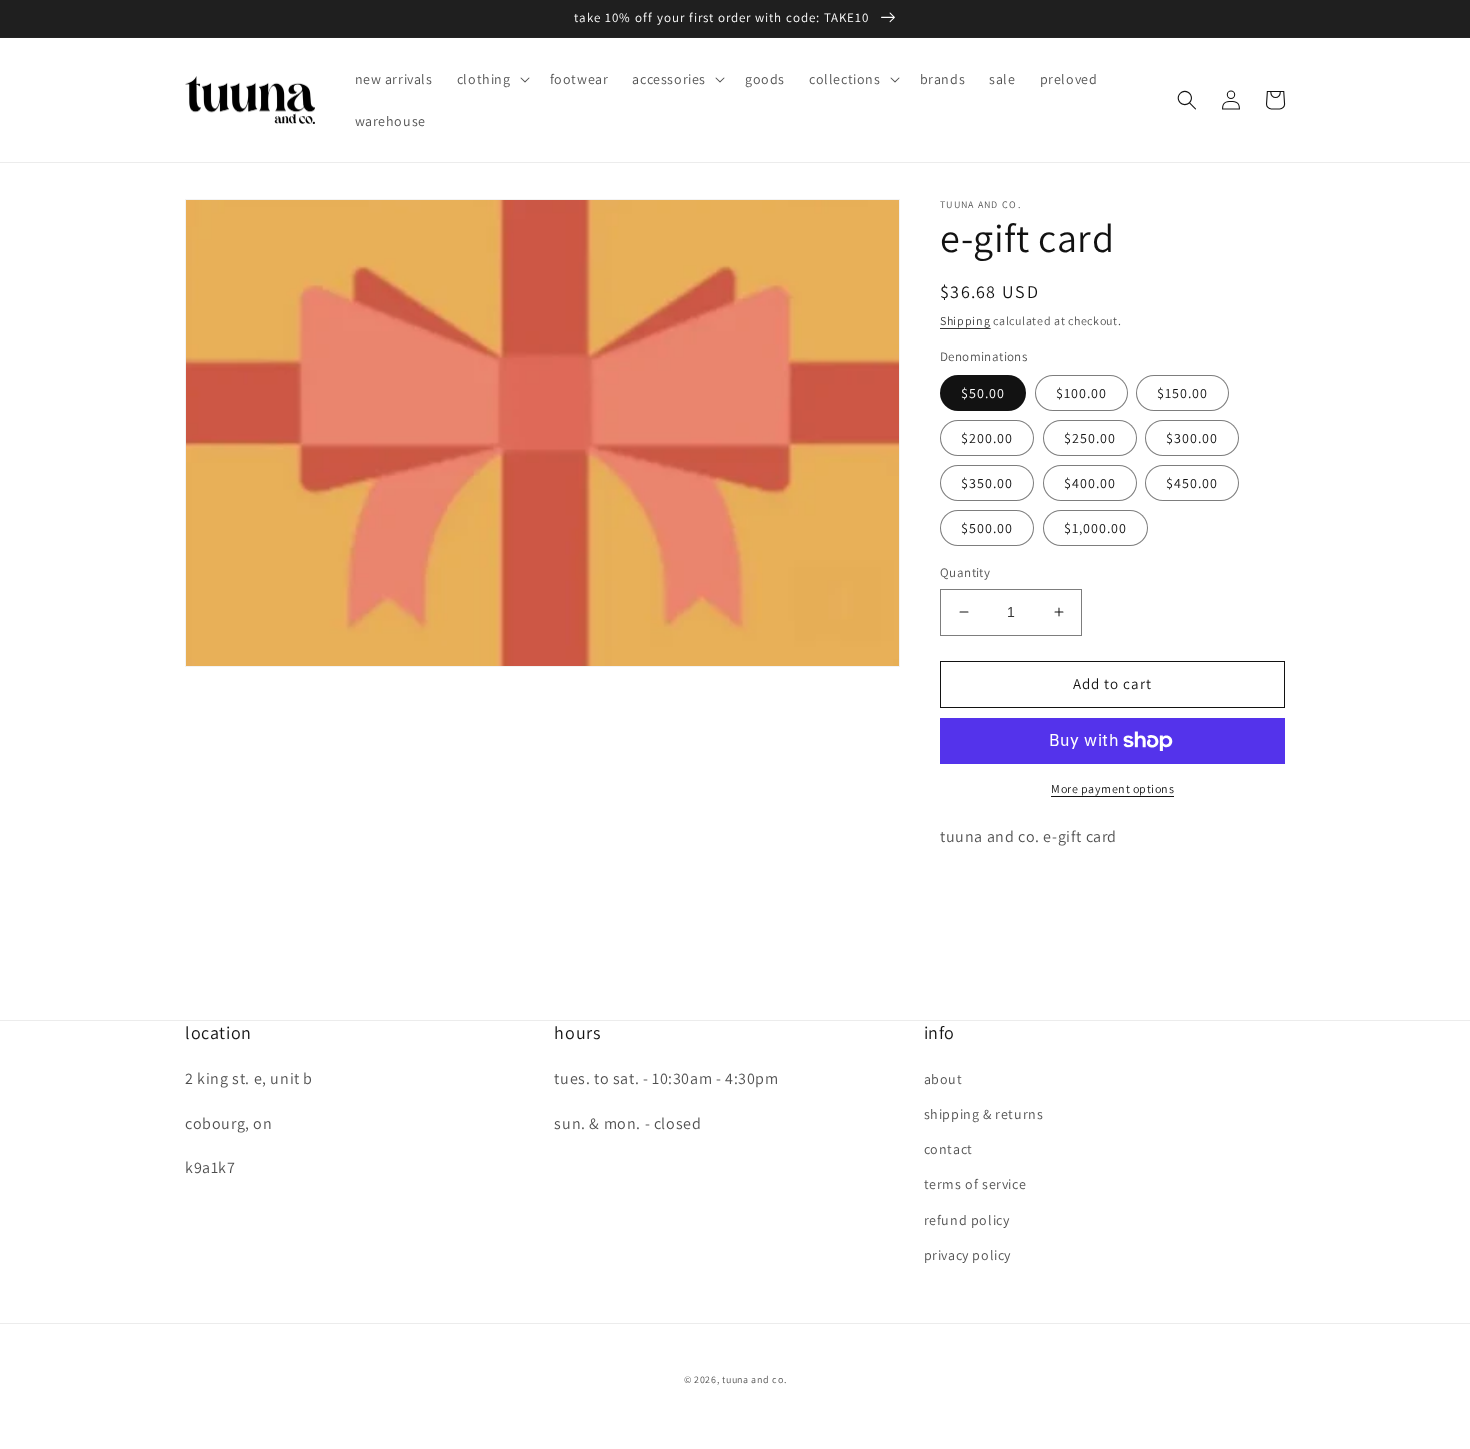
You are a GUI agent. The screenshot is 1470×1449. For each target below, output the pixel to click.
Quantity (965, 572)
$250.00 (1090, 438)
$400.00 (1090, 483)
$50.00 (983, 393)
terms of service (975, 1184)
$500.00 (987, 528)
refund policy (967, 1220)
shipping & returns (984, 1114)
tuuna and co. (754, 1379)
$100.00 (1081, 393)
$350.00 (987, 483)
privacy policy (967, 1255)
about (943, 1079)
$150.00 (1182, 393)
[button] (491, 79)
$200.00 (987, 438)
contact (948, 1149)
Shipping (965, 320)
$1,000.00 (1095, 528)
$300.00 (1192, 438)
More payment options (1112, 788)
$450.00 (1192, 483)
